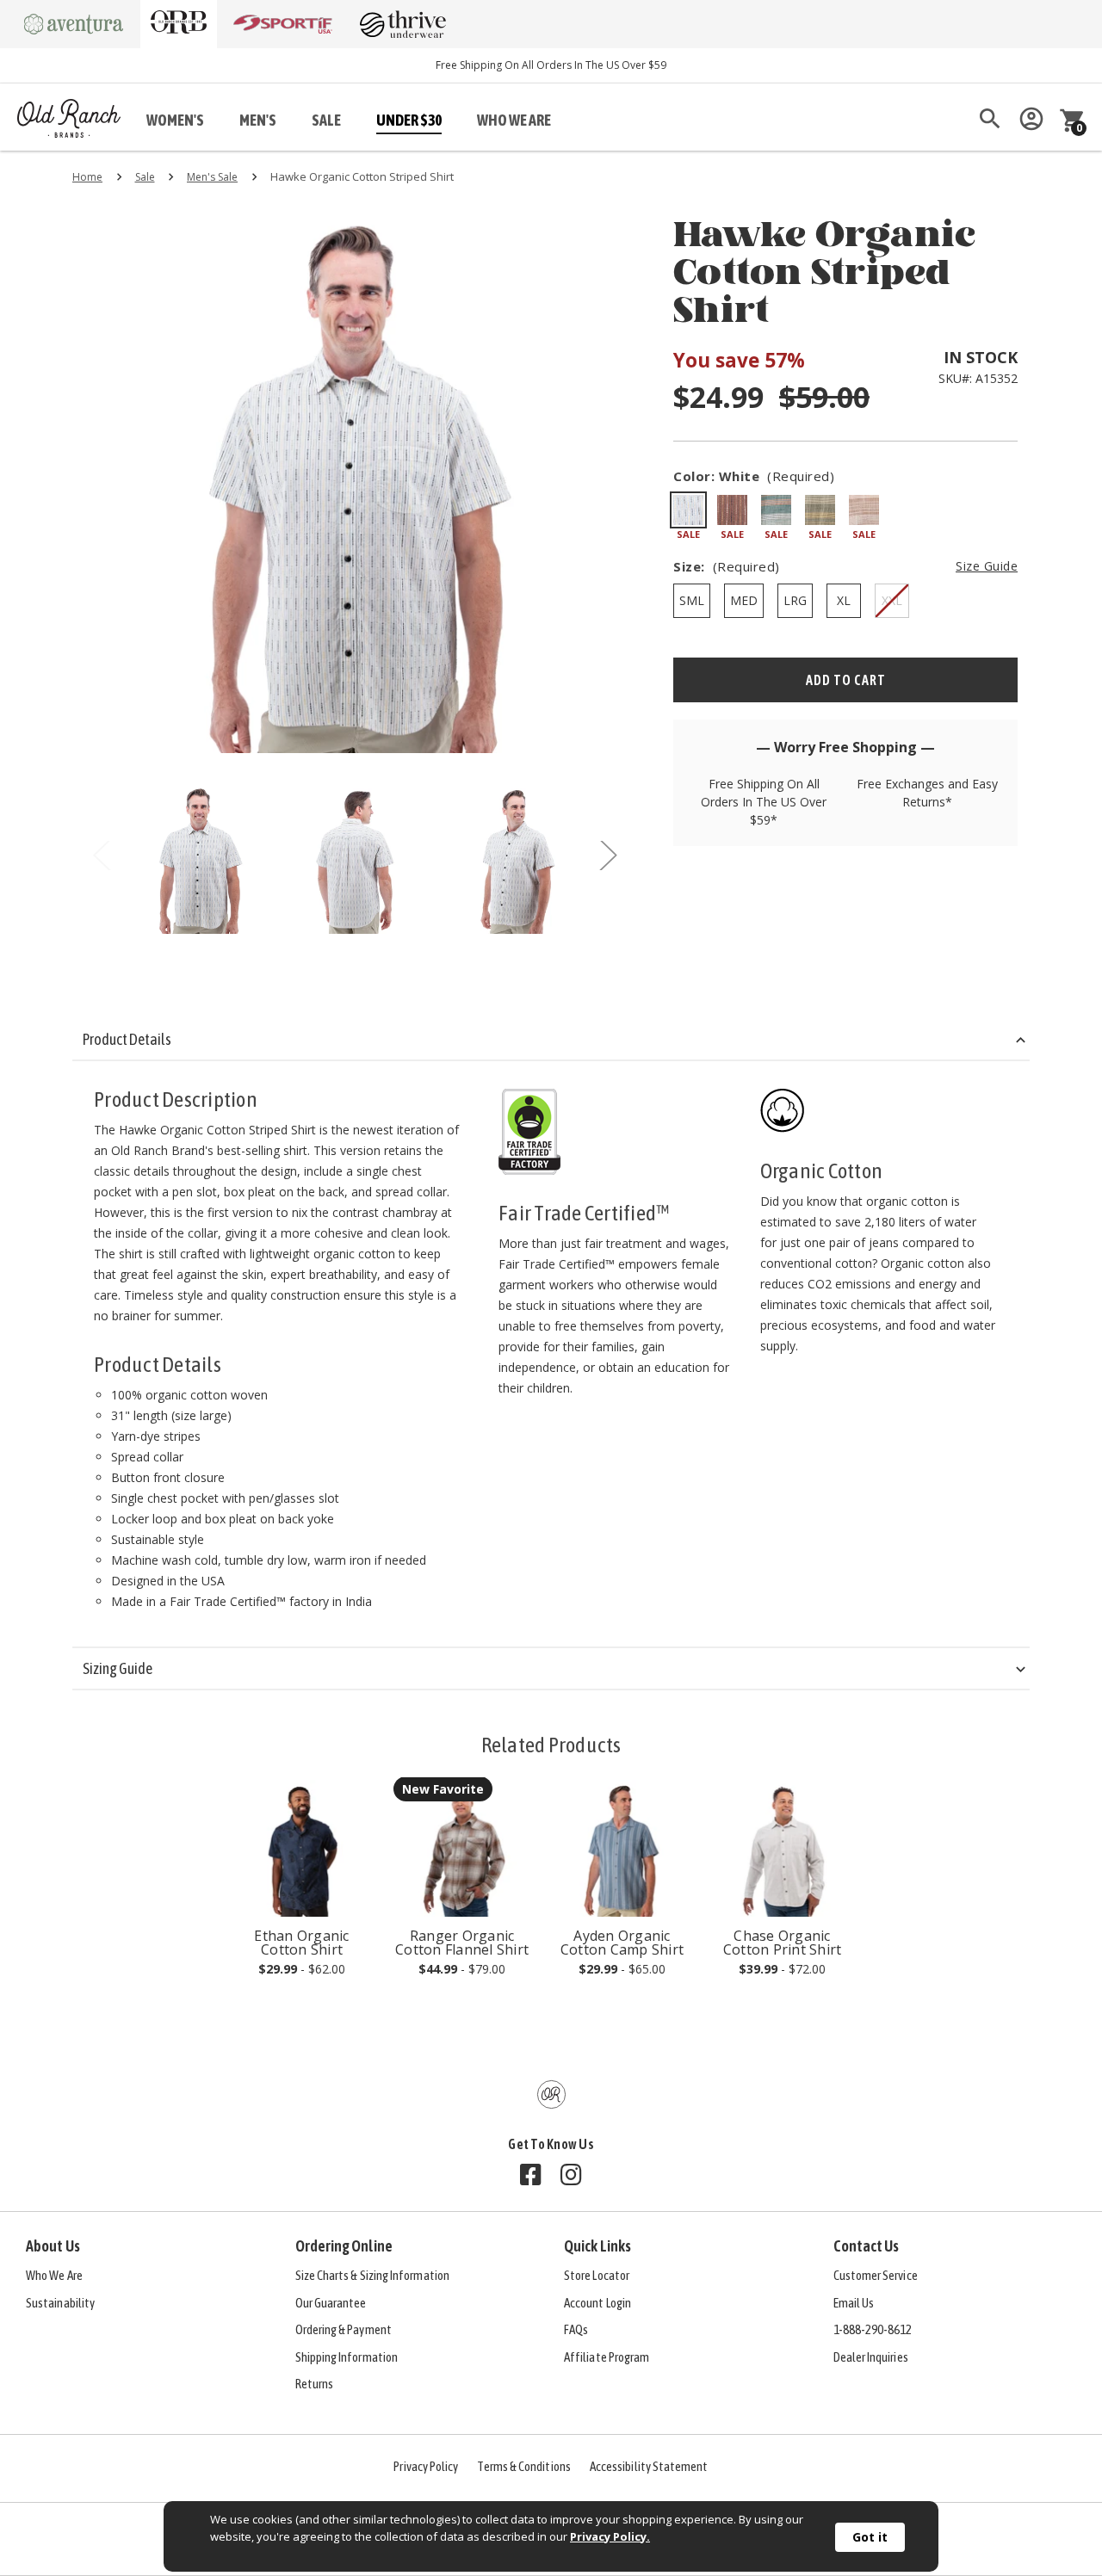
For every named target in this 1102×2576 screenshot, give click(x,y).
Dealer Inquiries (871, 2357)
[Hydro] (776, 510)
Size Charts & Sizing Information (372, 2275)
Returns (315, 2384)
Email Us (854, 2303)
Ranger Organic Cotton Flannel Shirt (462, 1943)
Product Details (127, 1039)
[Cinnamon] (864, 510)
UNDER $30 (409, 120)
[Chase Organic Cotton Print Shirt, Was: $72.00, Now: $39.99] (782, 1848)
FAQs (576, 2329)
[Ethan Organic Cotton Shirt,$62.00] (302, 1848)
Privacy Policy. (610, 2536)
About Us (53, 2246)
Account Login (597, 2303)
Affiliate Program (607, 2357)
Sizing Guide (118, 1668)
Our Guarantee (331, 2303)
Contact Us (867, 2246)
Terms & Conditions (523, 2466)
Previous (102, 859)
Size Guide (987, 566)
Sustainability (60, 2303)
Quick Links (597, 2246)
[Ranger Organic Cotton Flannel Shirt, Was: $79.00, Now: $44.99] (462, 1848)
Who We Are (54, 2275)
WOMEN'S (175, 120)
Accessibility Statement (649, 2466)
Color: (754, 476)
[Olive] (820, 510)
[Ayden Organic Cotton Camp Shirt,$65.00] (622, 1848)
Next (608, 859)
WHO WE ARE (514, 120)
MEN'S (258, 120)
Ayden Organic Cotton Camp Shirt (622, 1943)
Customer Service (876, 2275)
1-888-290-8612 (873, 2329)
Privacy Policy (426, 2466)
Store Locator (597, 2275)
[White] (688, 510)
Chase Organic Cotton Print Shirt (783, 1943)
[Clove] (732, 510)
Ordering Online (344, 2246)
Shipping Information (347, 2357)
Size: (845, 566)
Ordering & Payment (344, 2329)
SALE (326, 120)
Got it (870, 2537)
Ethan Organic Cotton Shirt (301, 1943)
